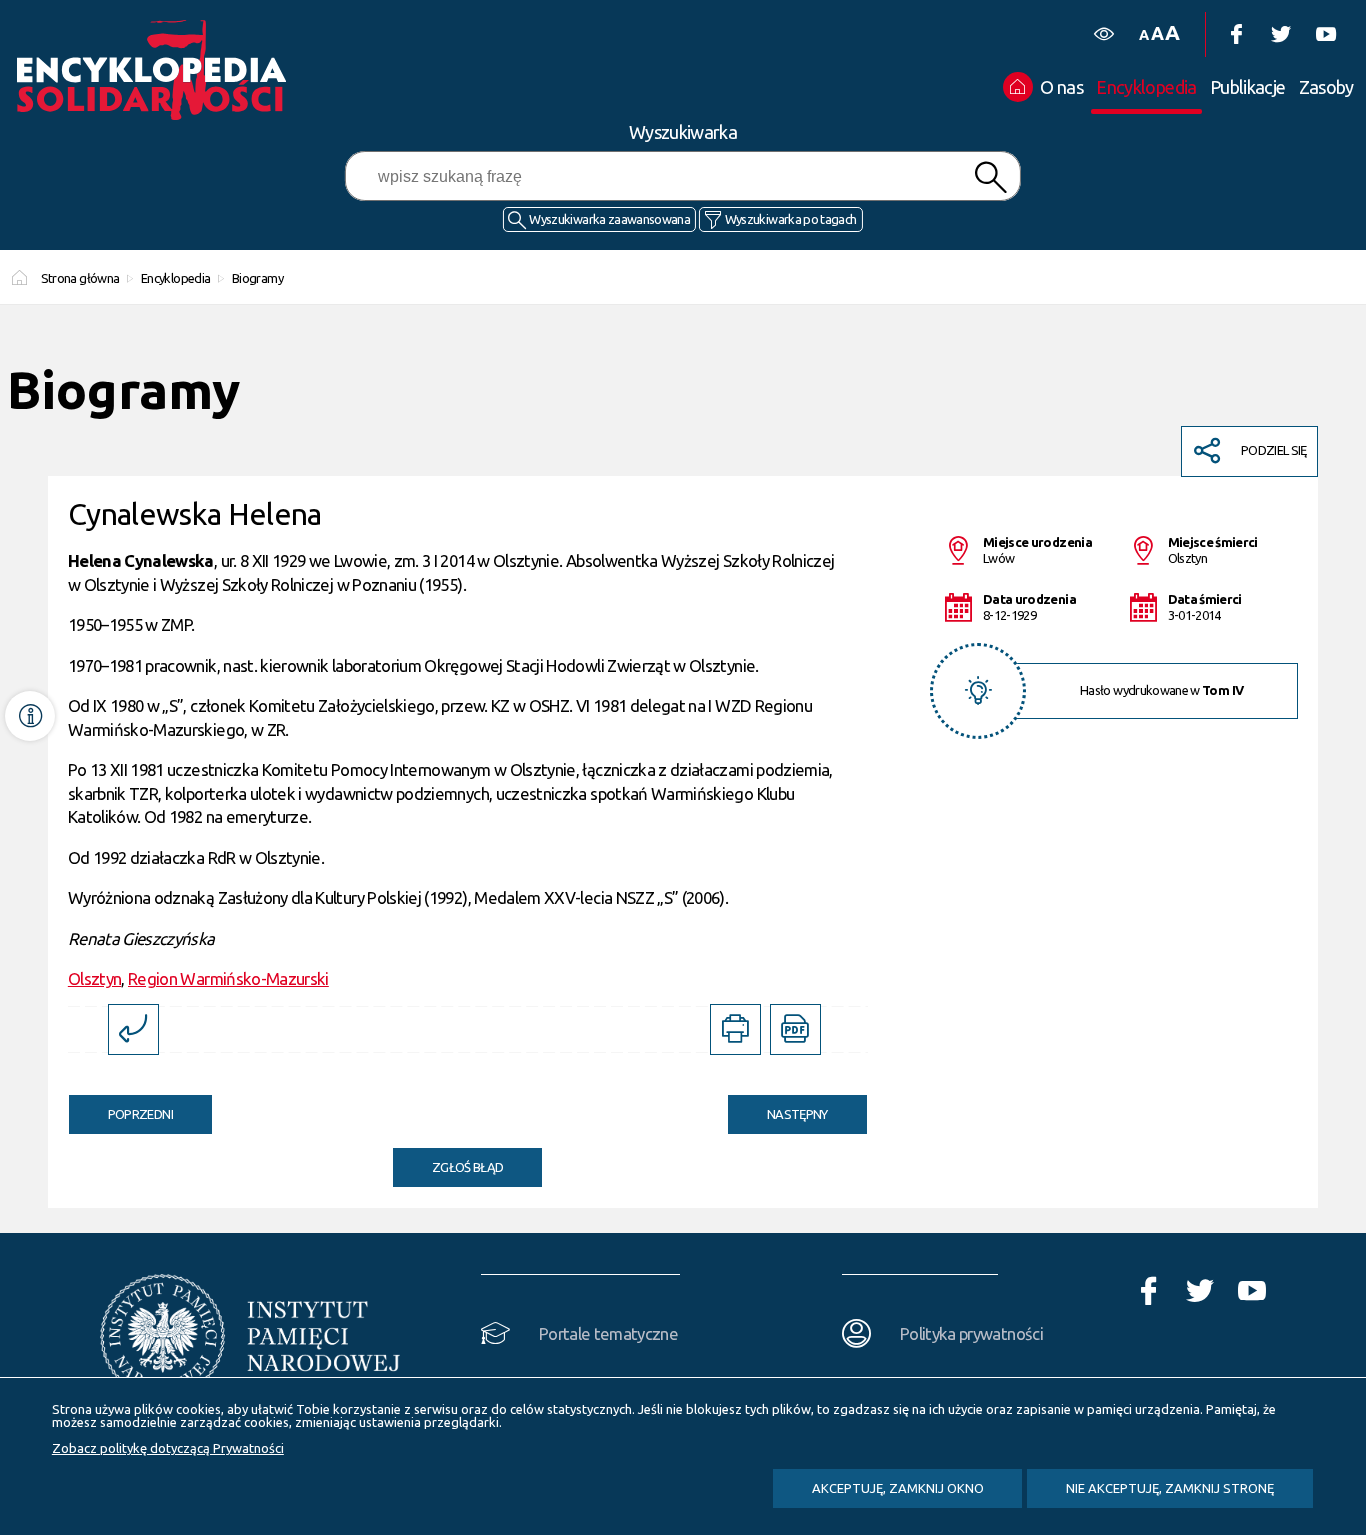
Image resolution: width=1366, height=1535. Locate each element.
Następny (778, 1108)
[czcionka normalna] (1143, 35)
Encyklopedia (175, 278)
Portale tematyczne (608, 1333)
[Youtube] (1325, 34)
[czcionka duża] (1172, 32)
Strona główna (80, 278)
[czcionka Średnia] (1157, 33)
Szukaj (990, 177)
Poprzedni (121, 1108)
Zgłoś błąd (468, 1167)
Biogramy (257, 278)
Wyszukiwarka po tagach (791, 219)
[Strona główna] (157, 70)
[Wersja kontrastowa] (1103, 34)
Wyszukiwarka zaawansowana (609, 219)
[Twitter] (1280, 34)
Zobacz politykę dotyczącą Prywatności (168, 1448)
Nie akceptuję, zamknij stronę (1170, 1488)
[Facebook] (1235, 34)
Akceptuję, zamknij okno (898, 1488)
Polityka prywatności (971, 1333)
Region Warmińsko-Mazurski (228, 978)
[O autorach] (30, 716)
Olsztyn (94, 978)
